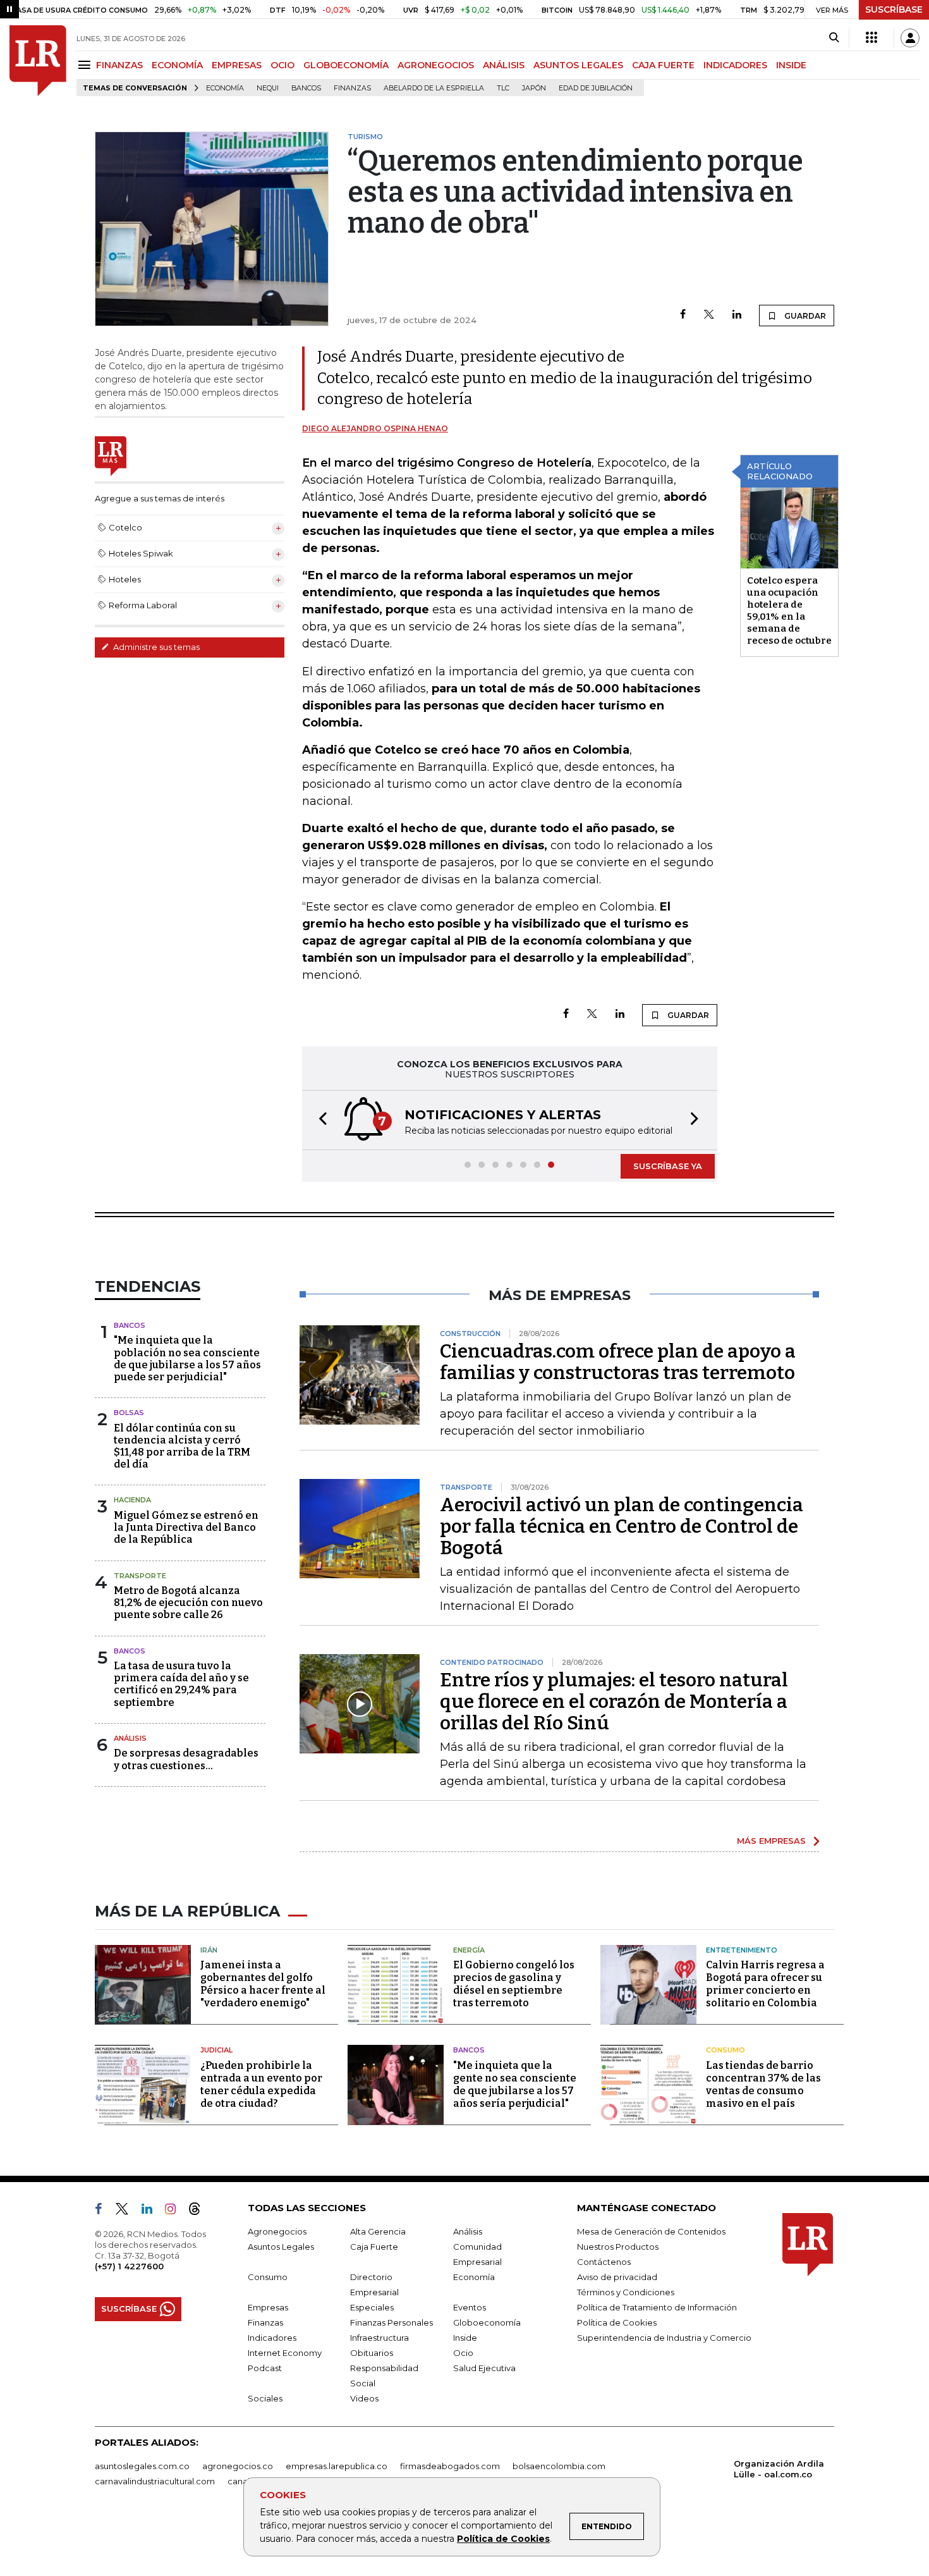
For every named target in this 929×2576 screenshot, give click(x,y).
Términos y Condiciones (626, 2292)
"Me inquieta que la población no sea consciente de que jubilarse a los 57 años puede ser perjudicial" (187, 1359)
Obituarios (372, 2353)
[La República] (38, 61)
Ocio (463, 2353)
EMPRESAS (237, 65)
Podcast (265, 2368)
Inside (465, 2338)
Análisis (130, 1738)
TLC (503, 88)
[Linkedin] (737, 315)
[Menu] (86, 65)
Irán (209, 1950)
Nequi (268, 88)
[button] (319, 1120)
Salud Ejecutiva (484, 2368)
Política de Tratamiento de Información (657, 2307)
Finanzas (352, 88)
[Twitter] (709, 315)
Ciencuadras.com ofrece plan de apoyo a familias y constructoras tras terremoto (618, 1362)
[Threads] (200, 2211)
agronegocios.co (238, 2466)
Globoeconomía (487, 2322)
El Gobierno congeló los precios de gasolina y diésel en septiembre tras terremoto (514, 1984)
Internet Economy (285, 2353)
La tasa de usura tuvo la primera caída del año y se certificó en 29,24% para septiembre (181, 1684)
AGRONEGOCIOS (436, 65)
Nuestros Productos (618, 2247)
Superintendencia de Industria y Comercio (664, 2338)
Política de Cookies (503, 2539)
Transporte (140, 1576)
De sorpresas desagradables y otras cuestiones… (186, 1759)
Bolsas (129, 1413)
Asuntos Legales (281, 2247)
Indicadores (272, 2338)
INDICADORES (735, 65)
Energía (469, 1950)
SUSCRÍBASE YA (668, 1166)
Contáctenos (604, 2262)
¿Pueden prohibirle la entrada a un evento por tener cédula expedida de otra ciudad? (261, 2084)
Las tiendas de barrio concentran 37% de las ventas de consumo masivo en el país (763, 2084)
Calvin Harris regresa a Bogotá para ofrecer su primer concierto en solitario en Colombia (765, 1984)
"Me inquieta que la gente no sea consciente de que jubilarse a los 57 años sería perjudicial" (515, 2084)
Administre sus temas (155, 647)
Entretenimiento (742, 1950)
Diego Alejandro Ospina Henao (375, 428)
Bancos (306, 88)
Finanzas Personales (392, 2322)
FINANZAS (119, 65)
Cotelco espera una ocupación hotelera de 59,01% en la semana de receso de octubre (789, 610)
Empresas (268, 2307)
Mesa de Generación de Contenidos (651, 2231)
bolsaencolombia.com (559, 2466)
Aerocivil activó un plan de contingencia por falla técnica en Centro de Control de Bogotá (622, 1526)
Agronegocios (277, 2231)
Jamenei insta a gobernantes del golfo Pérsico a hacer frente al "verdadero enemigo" (263, 1984)
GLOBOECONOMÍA (346, 65)
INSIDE (791, 65)
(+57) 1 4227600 (129, 2266)
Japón (534, 88)
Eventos (470, 2307)
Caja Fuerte (374, 2247)
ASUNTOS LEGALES (578, 65)
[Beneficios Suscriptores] (871, 38)
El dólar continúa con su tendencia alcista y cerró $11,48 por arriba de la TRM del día (182, 1446)
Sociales (265, 2398)
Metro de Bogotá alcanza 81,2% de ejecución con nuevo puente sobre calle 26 (188, 1603)
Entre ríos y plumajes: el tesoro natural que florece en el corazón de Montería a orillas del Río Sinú (614, 1702)
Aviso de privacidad (617, 2277)
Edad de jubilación (596, 88)
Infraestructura (379, 2338)
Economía (225, 88)
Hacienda (132, 1500)
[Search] (834, 38)
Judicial (216, 2050)
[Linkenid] (152, 2211)
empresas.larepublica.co (337, 2466)
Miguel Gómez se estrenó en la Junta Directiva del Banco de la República (186, 1527)
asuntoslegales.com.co (142, 2466)
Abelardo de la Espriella (434, 88)
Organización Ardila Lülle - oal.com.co (779, 2469)
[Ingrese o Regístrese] (910, 38)
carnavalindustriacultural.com (155, 2481)
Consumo (726, 2050)
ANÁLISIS (504, 65)
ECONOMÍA (177, 65)
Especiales (372, 2307)
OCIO (282, 65)
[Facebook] (683, 315)
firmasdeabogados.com (450, 2466)
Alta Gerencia (378, 2231)
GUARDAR (804, 316)
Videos (364, 2398)
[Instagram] (175, 2211)
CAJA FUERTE (663, 65)
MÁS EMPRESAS (771, 1841)
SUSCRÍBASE (894, 9)
